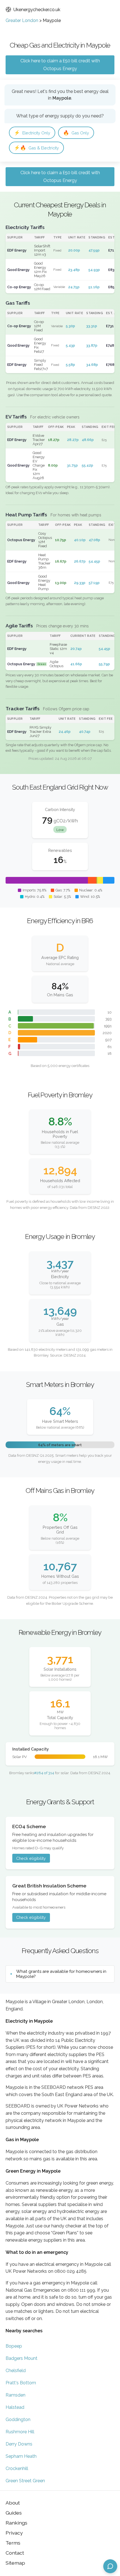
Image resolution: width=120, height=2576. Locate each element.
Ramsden (15, 2395)
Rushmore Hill (20, 2432)
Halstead (15, 2407)
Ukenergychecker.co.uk (37, 10)
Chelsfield (16, 2371)
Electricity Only (32, 133)
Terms (13, 2543)
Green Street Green (25, 2481)
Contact (15, 2553)
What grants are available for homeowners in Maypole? (61, 1974)
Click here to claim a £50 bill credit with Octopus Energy (60, 65)
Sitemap (15, 2563)
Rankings (16, 2523)
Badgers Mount (21, 2358)
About (13, 2503)
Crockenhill (17, 2468)
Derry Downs (19, 2444)
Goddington (18, 2420)
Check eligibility (31, 1858)
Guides (14, 2513)
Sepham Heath (21, 2456)
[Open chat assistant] (110, 2566)
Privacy (14, 2533)
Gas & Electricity (36, 148)
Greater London (22, 20)
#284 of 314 (44, 1773)
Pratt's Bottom (21, 2383)
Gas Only (76, 133)
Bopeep (14, 2346)
